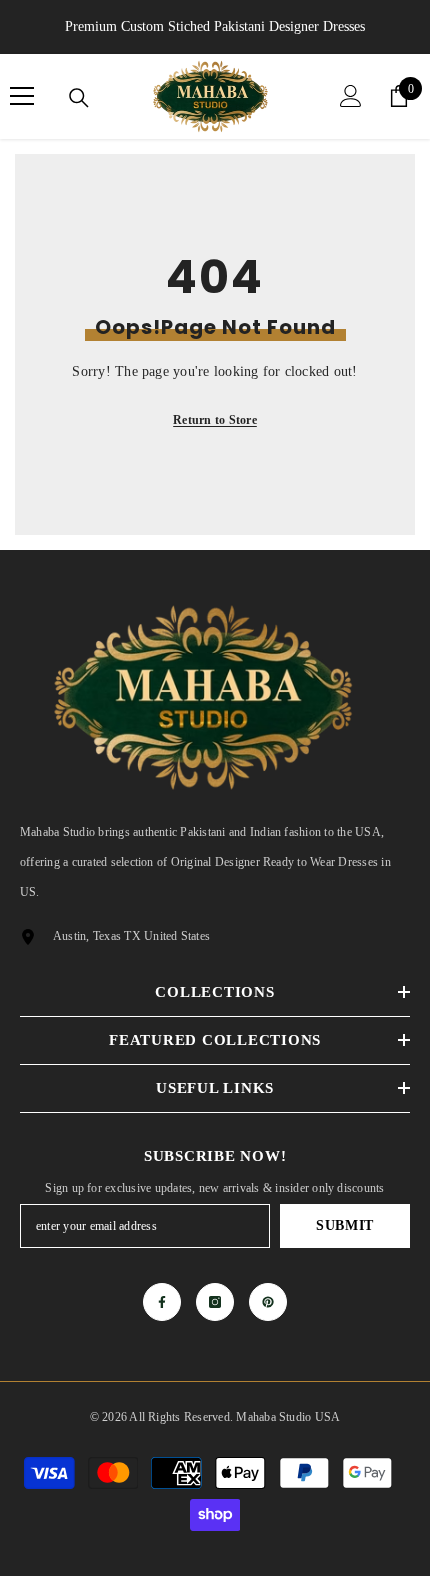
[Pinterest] (268, 1302)
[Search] (79, 98)
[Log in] (351, 96)
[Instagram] (215, 1302)
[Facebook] (162, 1302)
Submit (345, 1225)
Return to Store (215, 420)
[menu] (22, 96)
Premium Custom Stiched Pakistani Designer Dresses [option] (215, 26)
